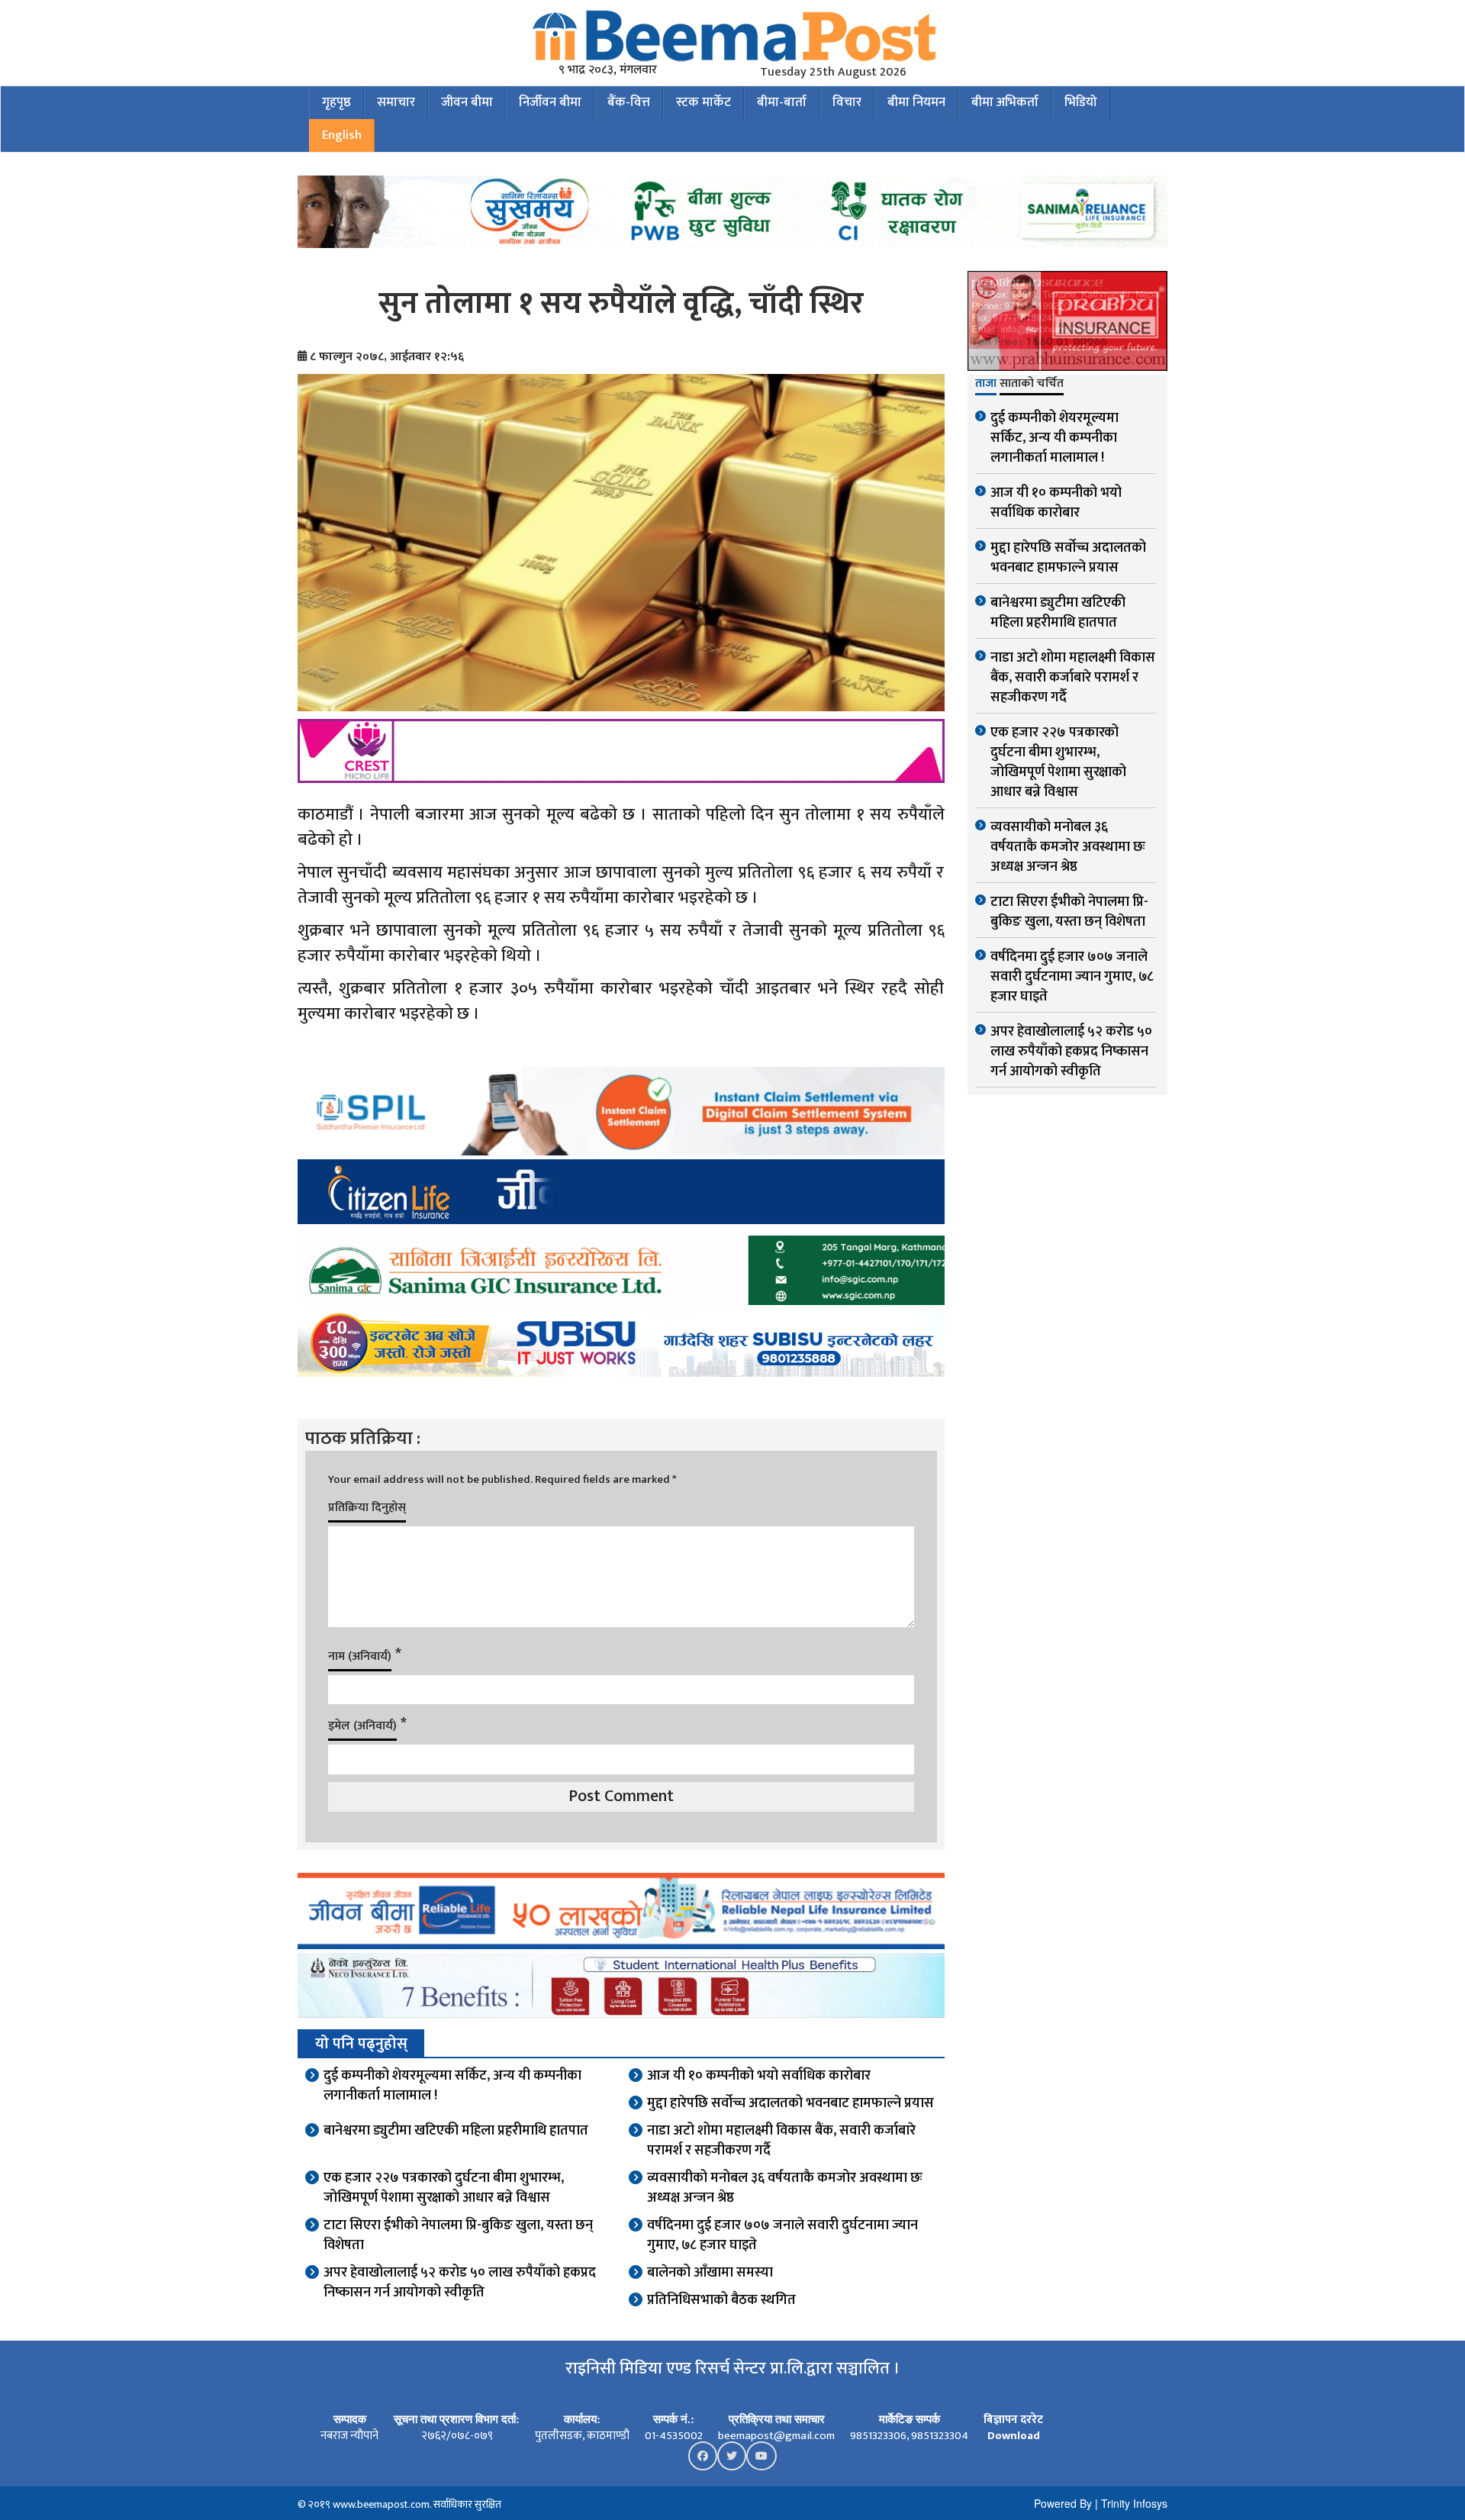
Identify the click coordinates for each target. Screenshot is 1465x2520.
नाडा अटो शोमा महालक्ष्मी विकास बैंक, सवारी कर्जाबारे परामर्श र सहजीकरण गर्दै (781, 2141)
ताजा (986, 385)
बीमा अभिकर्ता (1005, 102)
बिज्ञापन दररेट (1013, 2420)
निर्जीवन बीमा (550, 102)
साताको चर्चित (1032, 385)
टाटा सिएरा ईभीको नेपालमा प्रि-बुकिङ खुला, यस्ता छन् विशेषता (458, 2235)
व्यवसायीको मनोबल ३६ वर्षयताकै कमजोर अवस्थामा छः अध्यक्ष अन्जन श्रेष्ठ (785, 2188)
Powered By (1063, 2503)
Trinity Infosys (1134, 2503)
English (342, 135)
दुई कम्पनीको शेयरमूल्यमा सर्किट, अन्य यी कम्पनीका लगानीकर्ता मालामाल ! (452, 2086)
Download (1014, 2436)
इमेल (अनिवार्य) (362, 1726)
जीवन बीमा (467, 102)
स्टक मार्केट (704, 102)
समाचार (396, 102)
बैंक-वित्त (629, 102)
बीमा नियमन (916, 102)
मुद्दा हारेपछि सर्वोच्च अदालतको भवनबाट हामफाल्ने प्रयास (790, 2103)
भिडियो (1081, 102)
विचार (847, 102)
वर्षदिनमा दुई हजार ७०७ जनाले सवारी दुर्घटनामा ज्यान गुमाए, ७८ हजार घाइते (782, 2235)
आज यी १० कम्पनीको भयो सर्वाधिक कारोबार (759, 2076)
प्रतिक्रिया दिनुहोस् (367, 1508)
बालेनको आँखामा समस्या (710, 2273)
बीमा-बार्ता (782, 102)
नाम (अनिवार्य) (360, 1656)
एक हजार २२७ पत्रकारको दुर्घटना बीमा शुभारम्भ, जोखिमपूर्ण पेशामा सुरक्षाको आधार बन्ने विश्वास (444, 2188)
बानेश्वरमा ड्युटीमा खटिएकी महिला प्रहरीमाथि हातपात (456, 2131)
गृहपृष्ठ (336, 102)
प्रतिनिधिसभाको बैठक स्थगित (721, 2300)
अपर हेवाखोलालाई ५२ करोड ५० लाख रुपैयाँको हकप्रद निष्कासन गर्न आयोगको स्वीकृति (460, 2283)
